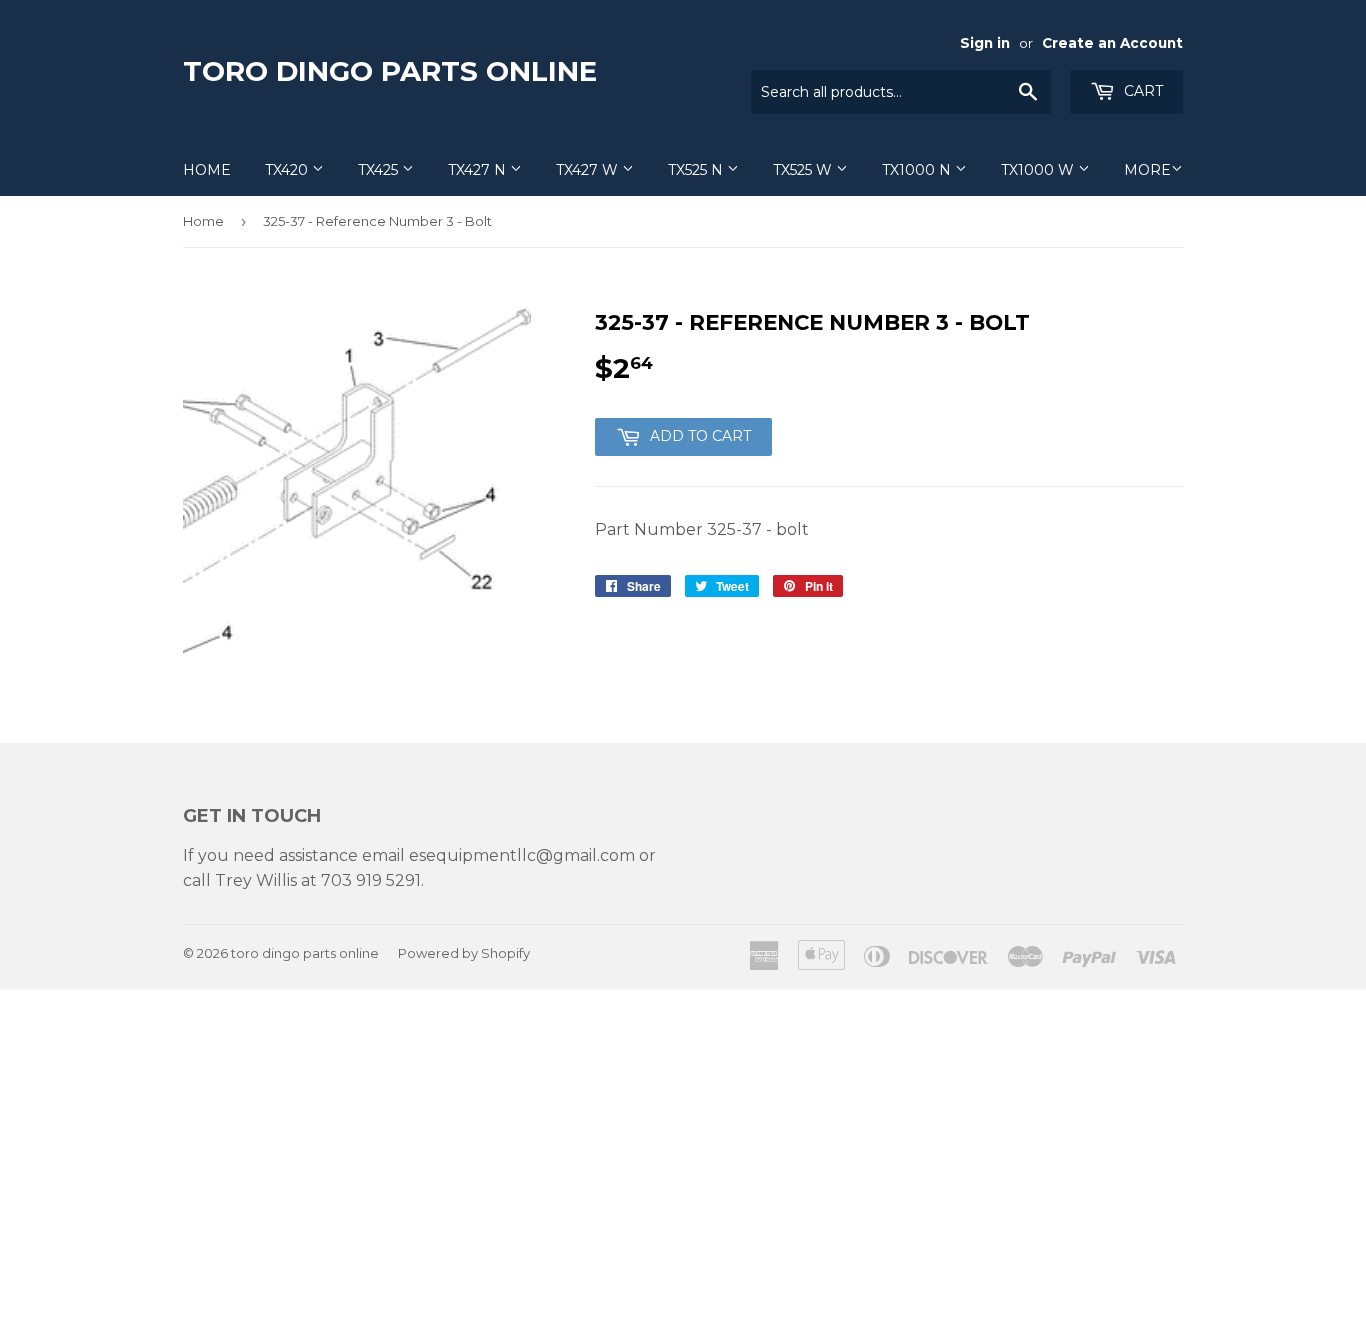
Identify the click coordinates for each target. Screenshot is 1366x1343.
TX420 (288, 170)
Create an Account (1112, 43)
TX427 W (589, 170)
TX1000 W (1039, 170)
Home (207, 170)
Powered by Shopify (464, 953)
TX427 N (479, 170)
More (1147, 170)
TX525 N (697, 170)
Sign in (985, 43)
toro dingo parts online (390, 71)
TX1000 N (918, 170)
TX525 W (804, 170)
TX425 (380, 170)
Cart (1141, 91)
